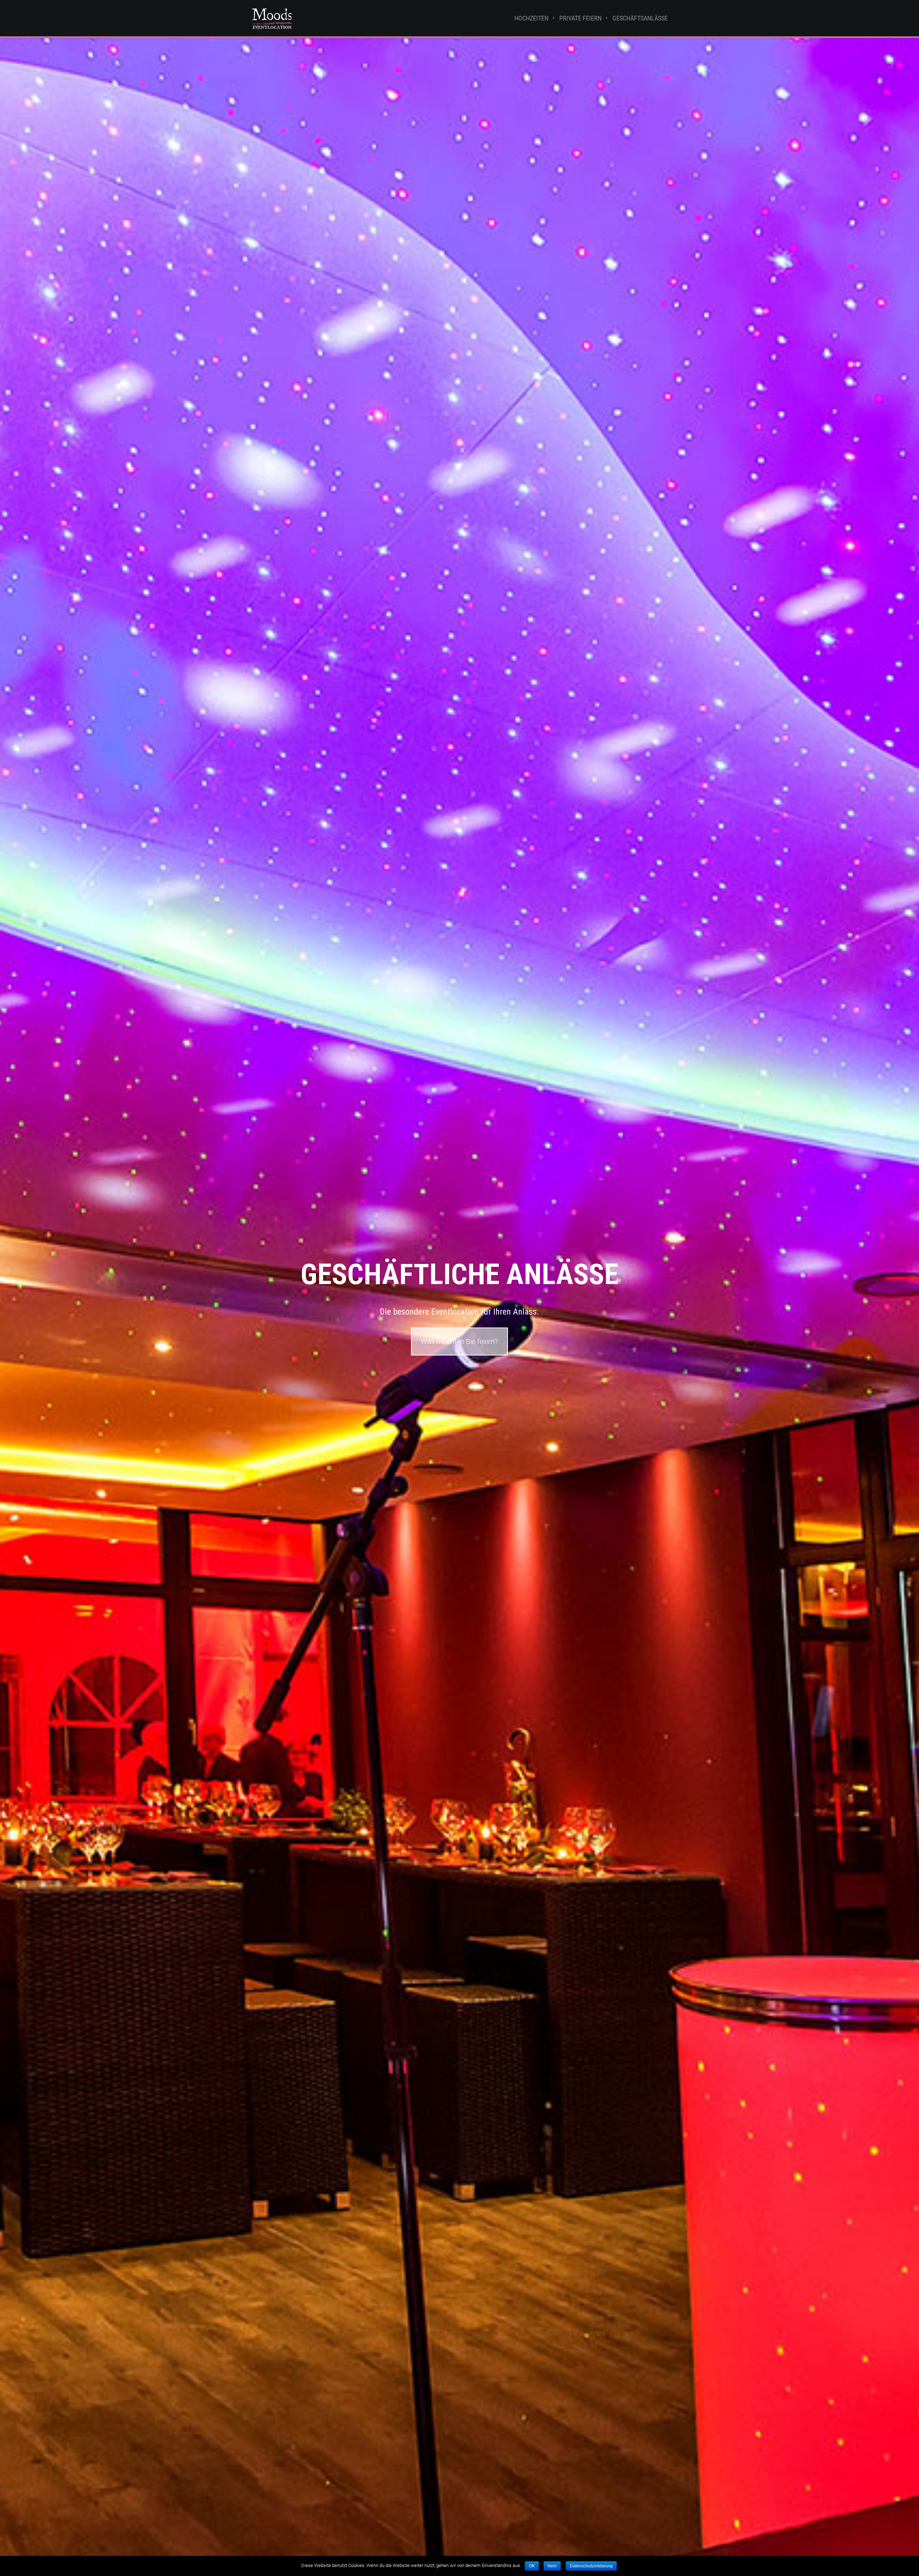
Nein (552, 2566)
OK (532, 2566)
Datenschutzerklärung (591, 2566)
